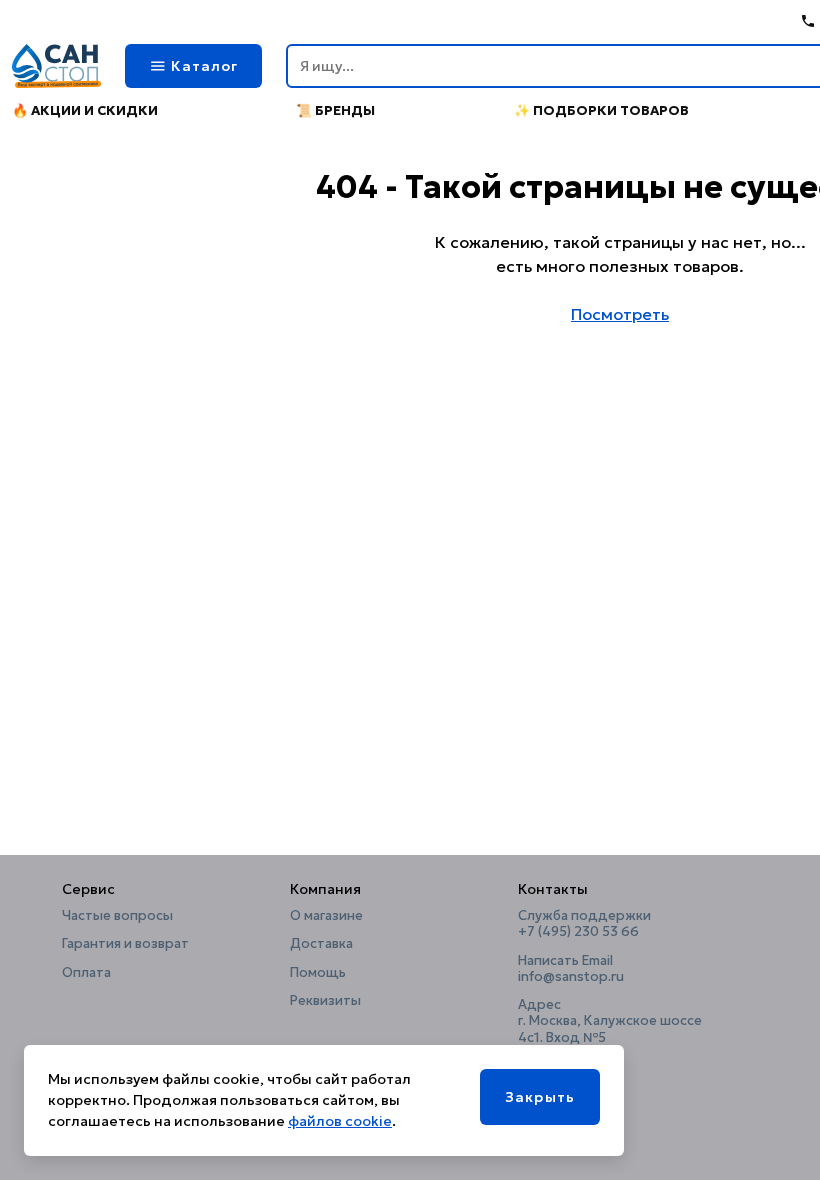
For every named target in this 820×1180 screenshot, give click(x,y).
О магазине (326, 916)
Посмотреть (620, 314)
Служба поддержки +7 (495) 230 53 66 (584, 924)
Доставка (321, 944)
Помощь (318, 973)
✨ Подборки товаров (601, 110)
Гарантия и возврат (125, 944)
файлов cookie (340, 1121)
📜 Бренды (335, 110)
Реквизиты (325, 1001)
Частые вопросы (117, 916)
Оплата (86, 973)
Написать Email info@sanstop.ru (571, 969)
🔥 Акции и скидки (85, 110)
